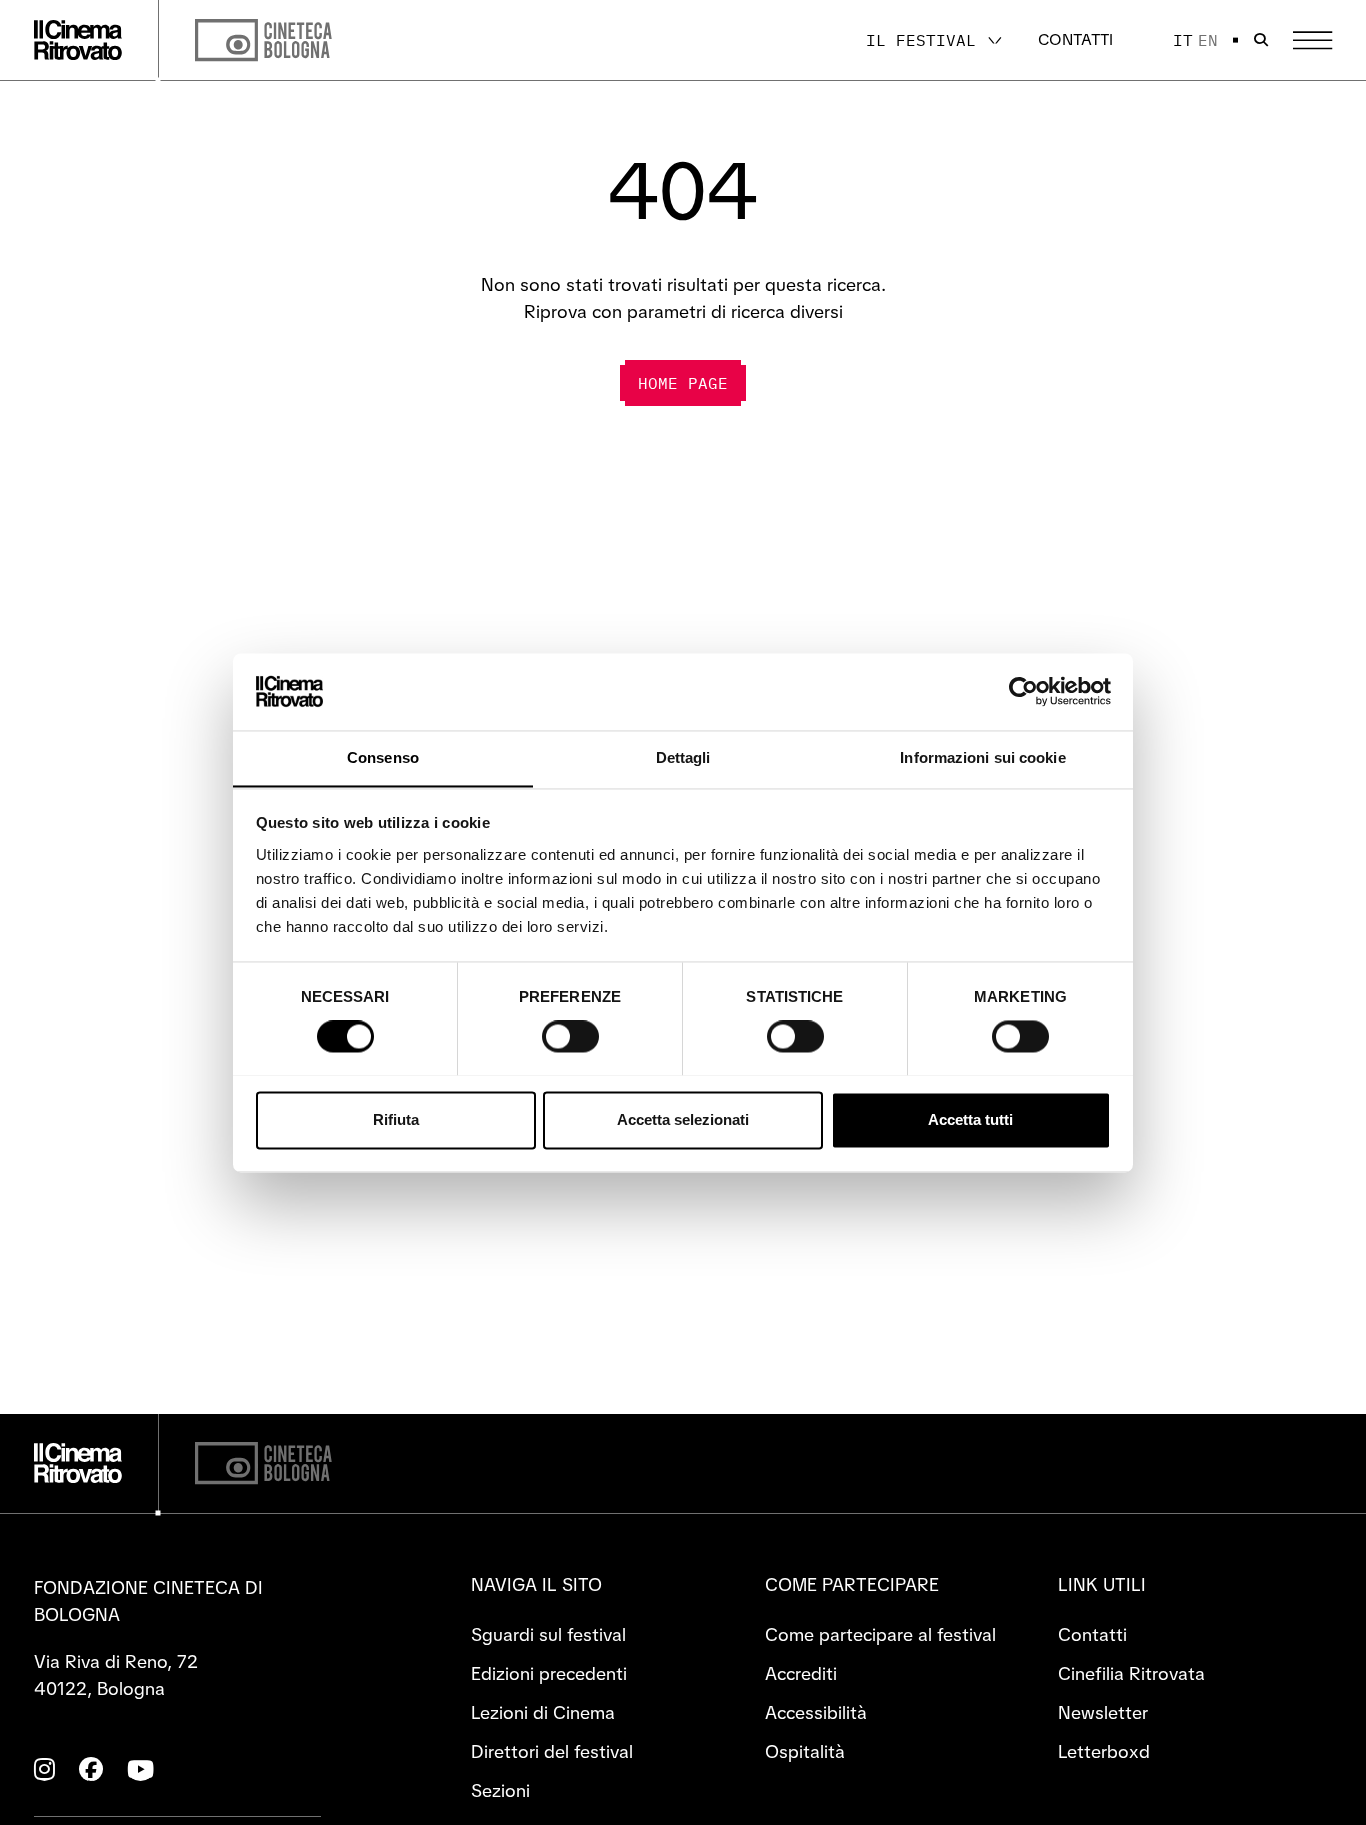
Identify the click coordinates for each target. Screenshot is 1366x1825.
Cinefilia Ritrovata (1131, 1673)
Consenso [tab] (383, 757)
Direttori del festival (552, 1751)
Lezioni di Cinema (543, 1712)
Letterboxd (1104, 1751)
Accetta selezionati (683, 1119)
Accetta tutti (970, 1119)
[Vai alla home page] (78, 40)
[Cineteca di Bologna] (263, 1463)
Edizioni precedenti (549, 1673)
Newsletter (1103, 1712)
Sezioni (500, 1790)
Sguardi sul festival (548, 1634)
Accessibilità (816, 1712)
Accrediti (801, 1673)
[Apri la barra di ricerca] (1261, 40)
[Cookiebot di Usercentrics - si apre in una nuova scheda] (1023, 691)
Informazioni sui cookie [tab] (982, 757)
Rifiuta (396, 1119)
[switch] (570, 1036)
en (1208, 40)
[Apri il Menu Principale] (1312, 40)
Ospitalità (805, 1751)
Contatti (1075, 39)
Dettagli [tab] (683, 757)
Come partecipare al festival (880, 1634)
